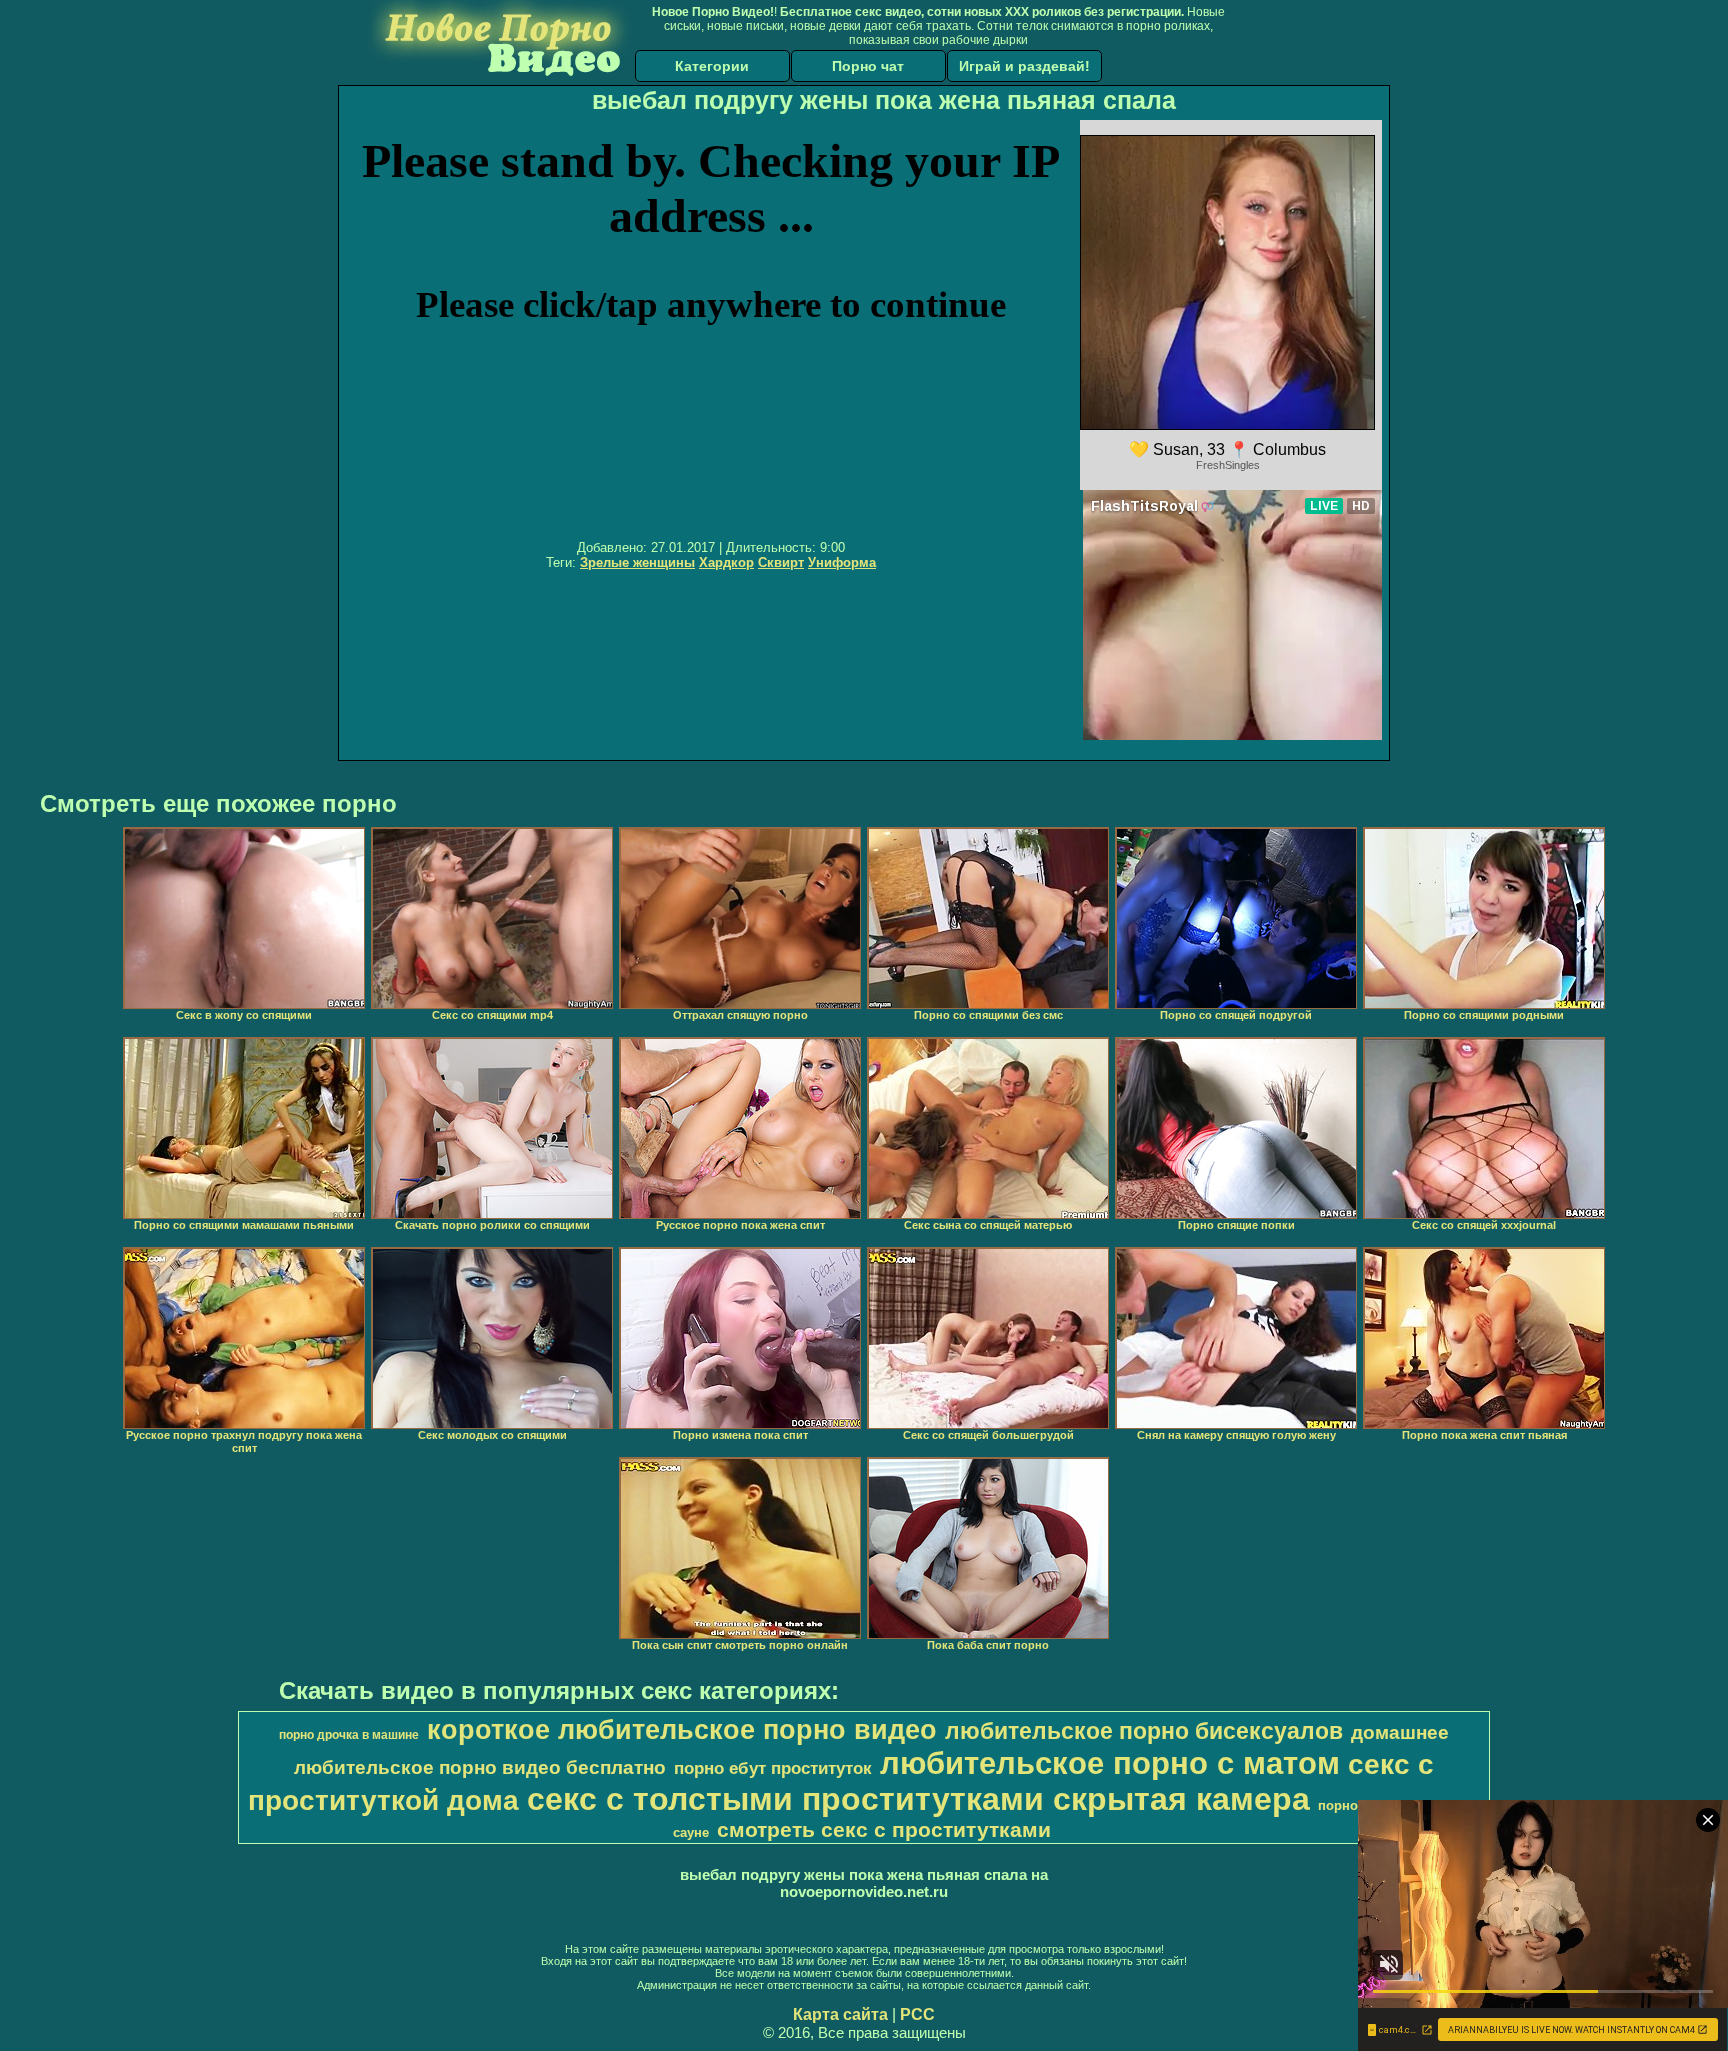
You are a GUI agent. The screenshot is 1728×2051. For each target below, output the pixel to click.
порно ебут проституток (773, 1768)
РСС (917, 2014)
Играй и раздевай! (1024, 66)
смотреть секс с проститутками (884, 1830)
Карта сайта (840, 2014)
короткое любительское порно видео (682, 1730)
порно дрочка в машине (349, 1735)
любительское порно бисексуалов (1144, 1731)
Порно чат (868, 66)
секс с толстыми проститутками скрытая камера (918, 1799)
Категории (712, 66)
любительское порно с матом (1110, 1763)
